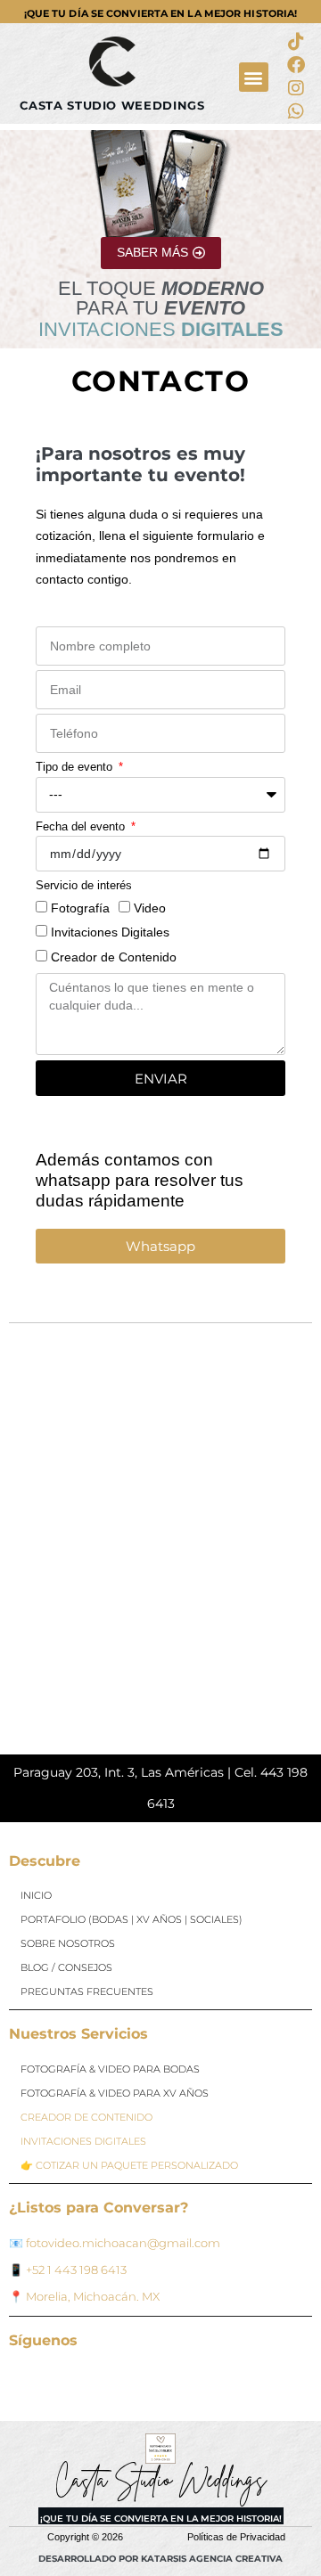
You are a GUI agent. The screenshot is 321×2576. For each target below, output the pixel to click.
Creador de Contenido (114, 957)
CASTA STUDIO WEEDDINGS (112, 106)
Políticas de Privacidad (236, 2537)
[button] (254, 77)
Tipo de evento (76, 767)
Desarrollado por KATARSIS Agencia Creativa (160, 2559)
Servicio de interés (84, 885)
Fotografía (80, 908)
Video (150, 908)
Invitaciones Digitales (110, 932)
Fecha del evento (82, 826)
